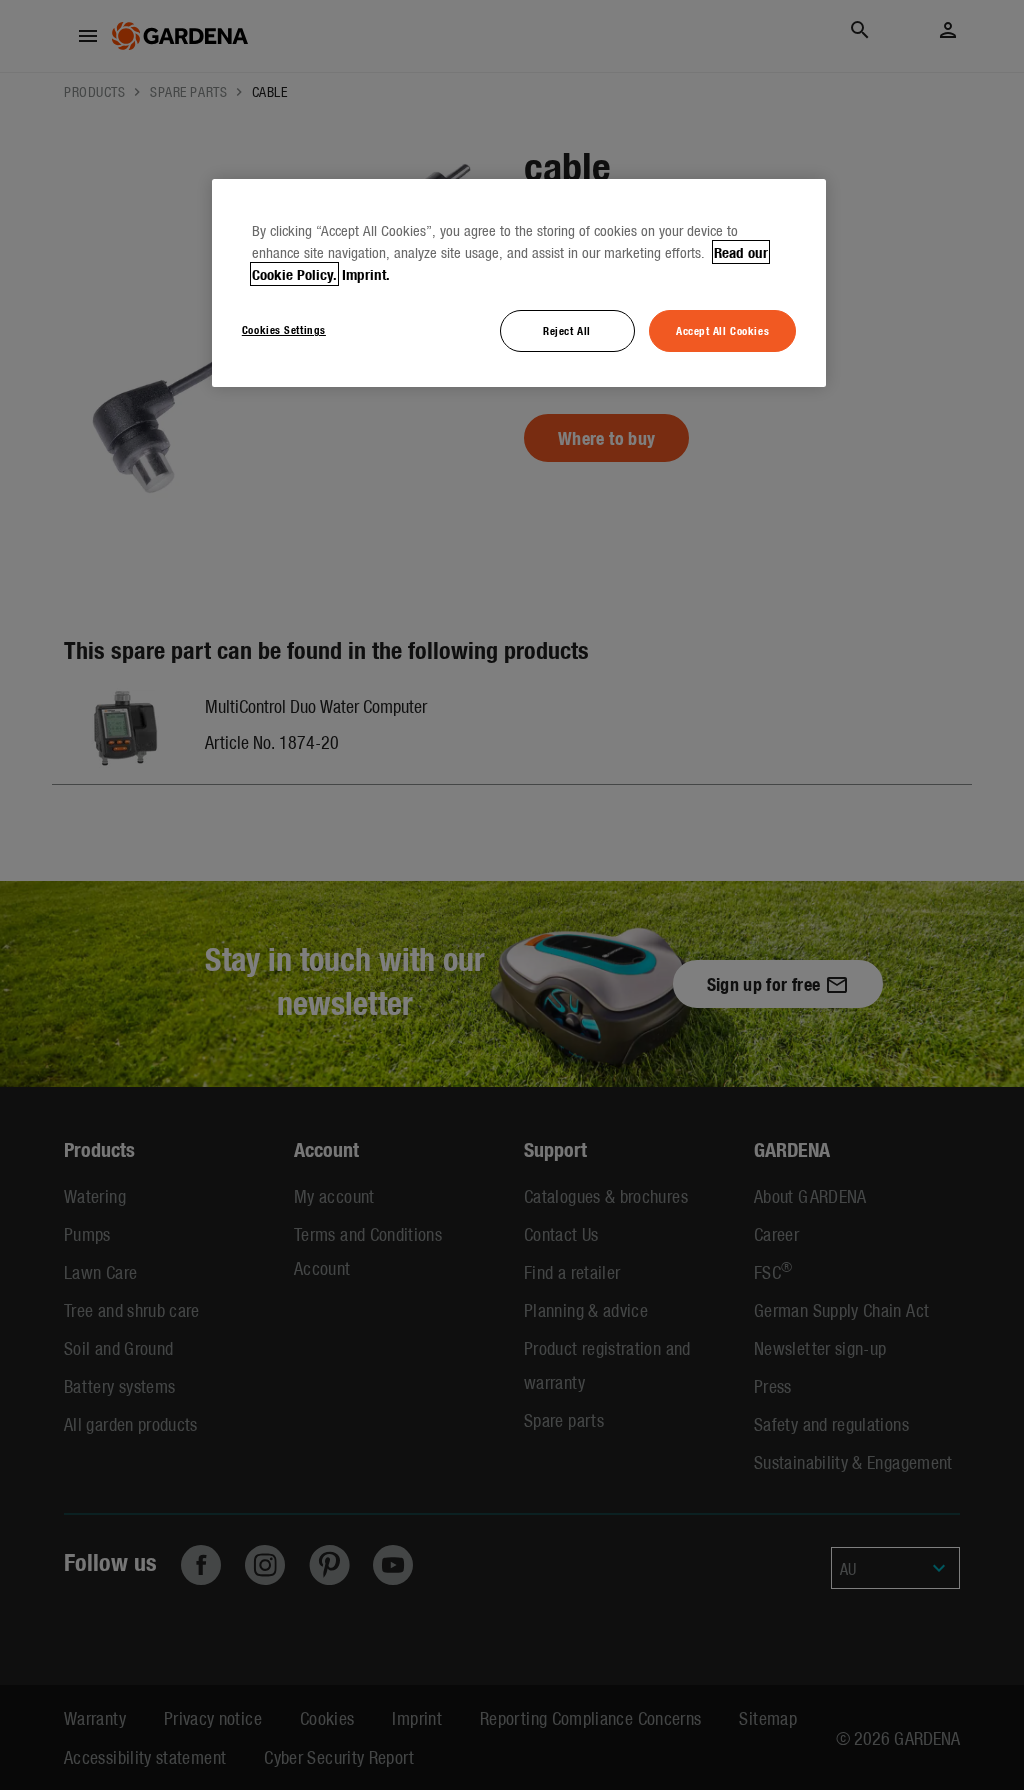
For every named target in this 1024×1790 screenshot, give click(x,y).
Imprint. (366, 274)
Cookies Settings (284, 329)
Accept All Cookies (722, 330)
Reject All (567, 330)
